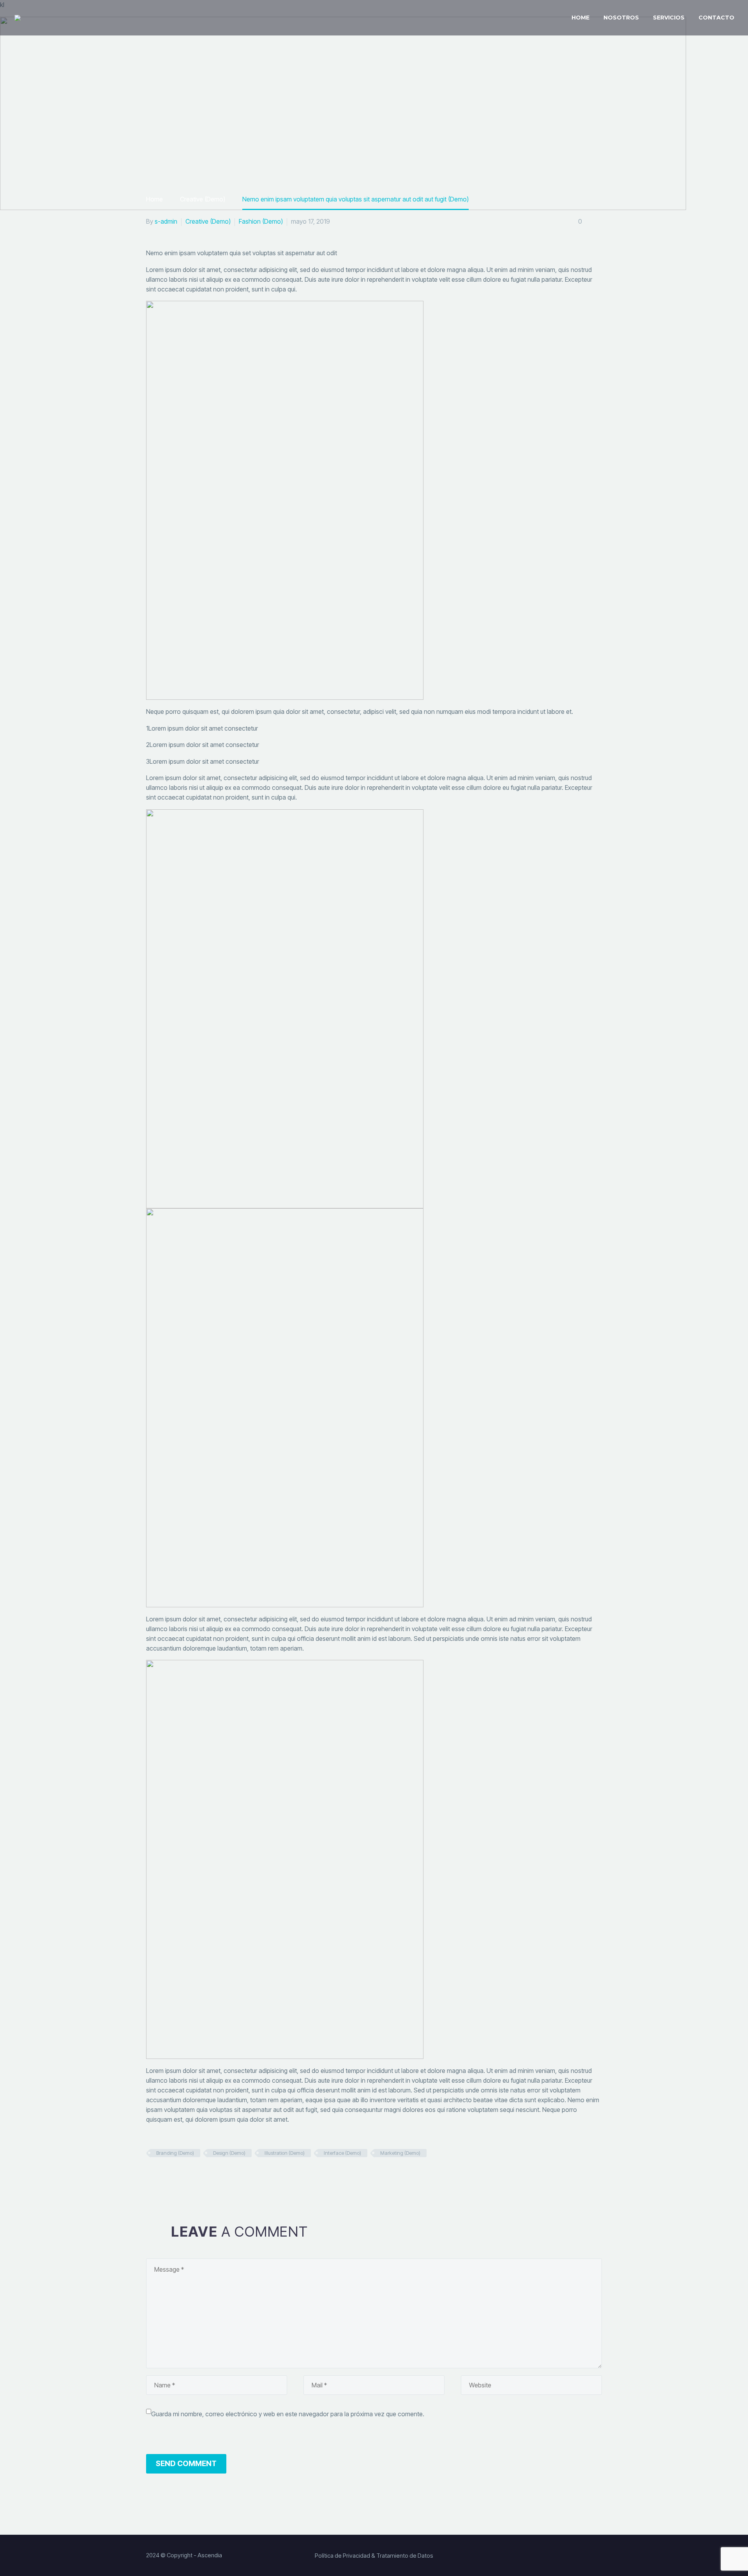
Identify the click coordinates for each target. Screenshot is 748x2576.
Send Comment (186, 2464)
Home (580, 18)
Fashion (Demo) (261, 221)
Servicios (669, 18)
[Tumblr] (192, 2177)
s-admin (166, 221)
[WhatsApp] (599, 2556)
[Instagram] (587, 2556)
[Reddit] (218, 2177)
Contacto (716, 18)
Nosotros (621, 18)
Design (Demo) (229, 2153)
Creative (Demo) (208, 221)
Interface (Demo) (342, 2153)
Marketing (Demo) (400, 2153)
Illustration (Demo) (285, 2153)
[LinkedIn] (205, 2177)
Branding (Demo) (175, 2153)
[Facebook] (152, 2177)
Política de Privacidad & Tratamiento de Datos (374, 2556)
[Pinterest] (178, 2177)
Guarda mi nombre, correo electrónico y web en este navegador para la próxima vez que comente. (288, 2414)
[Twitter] (165, 2177)
